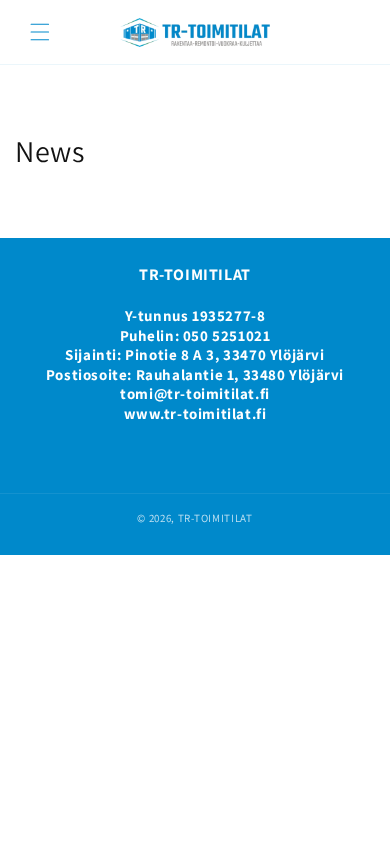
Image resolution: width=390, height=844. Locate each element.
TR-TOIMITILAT (215, 518)
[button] (40, 32)
